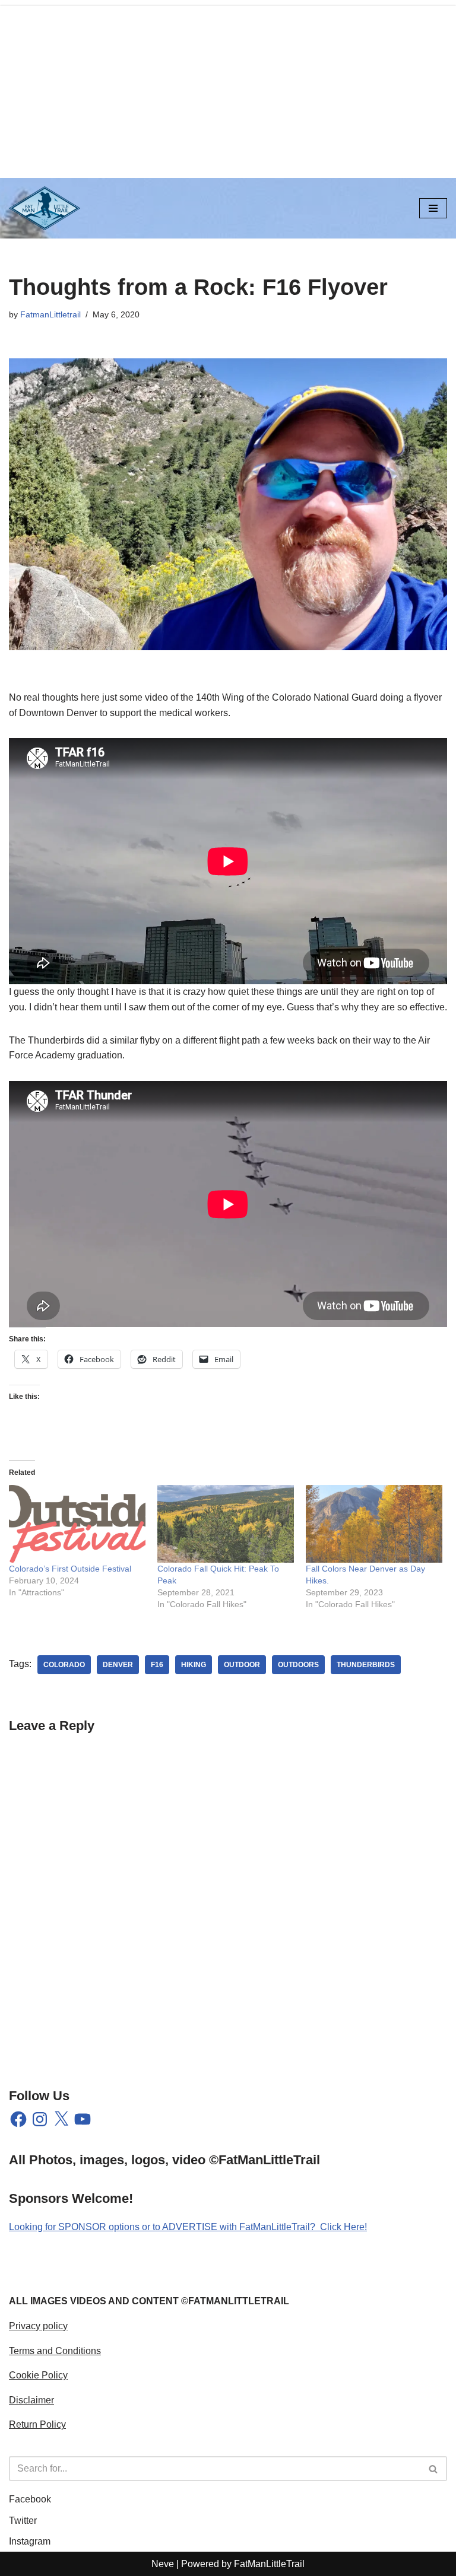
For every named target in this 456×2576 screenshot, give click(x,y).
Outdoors (298, 1665)
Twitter (23, 2521)
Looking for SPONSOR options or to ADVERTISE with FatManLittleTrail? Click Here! (188, 2227)
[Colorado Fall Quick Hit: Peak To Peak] (226, 1524)
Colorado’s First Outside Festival (70, 1569)
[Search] (434, 2469)
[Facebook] (18, 2119)
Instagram (30, 2541)
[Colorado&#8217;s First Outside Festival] (77, 1524)
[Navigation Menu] (433, 208)
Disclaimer (31, 2400)
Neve (163, 2564)
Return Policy (37, 2424)
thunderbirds (366, 1665)
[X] (61, 2119)
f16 (157, 1665)
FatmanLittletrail (50, 314)
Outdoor (242, 1665)
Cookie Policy (38, 2375)
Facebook (30, 2499)
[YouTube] (83, 2119)
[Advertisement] (228, 89)
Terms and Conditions (55, 2351)
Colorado (64, 1665)
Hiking (194, 1665)
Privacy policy (38, 2326)
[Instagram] (40, 2119)
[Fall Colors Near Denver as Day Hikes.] (374, 1524)
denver (118, 1665)
